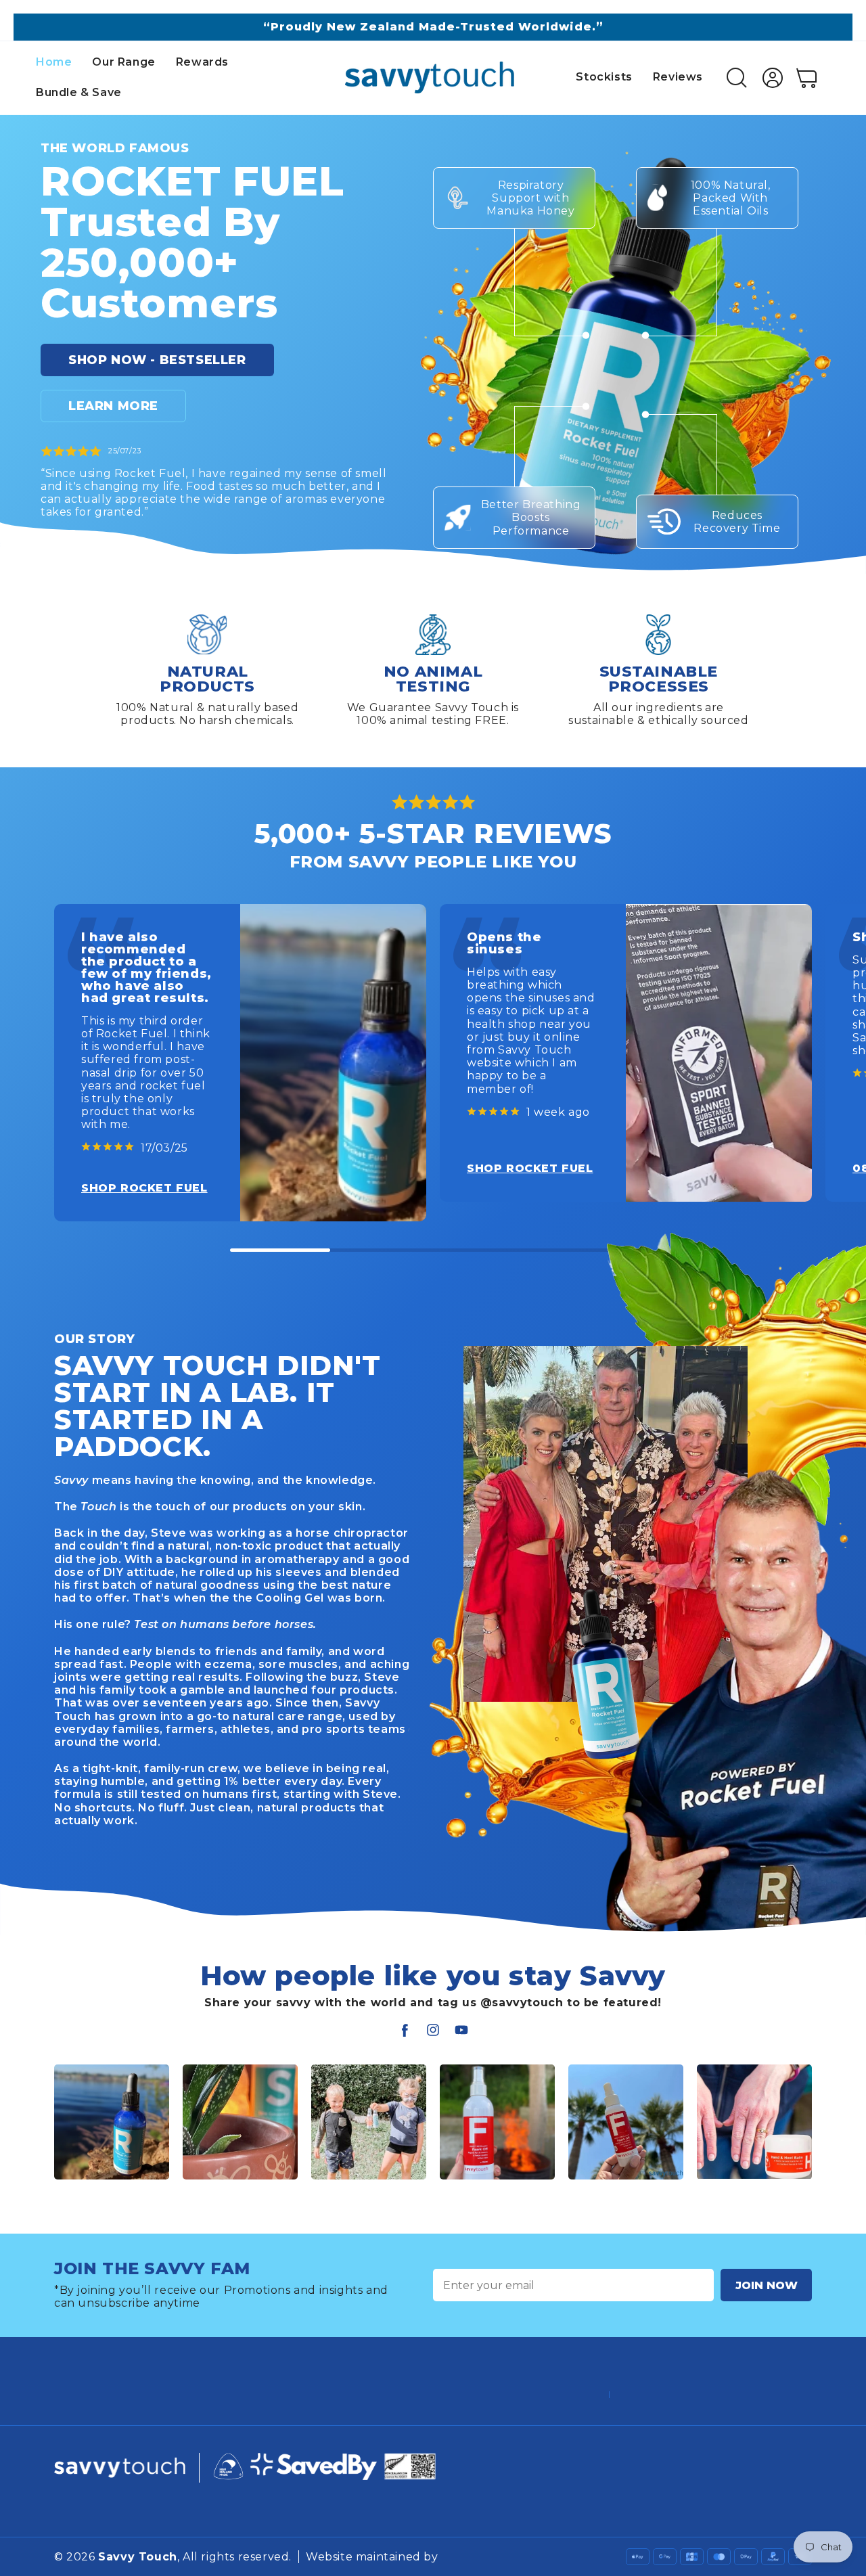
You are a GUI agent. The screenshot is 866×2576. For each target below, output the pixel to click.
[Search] (737, 78)
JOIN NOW (767, 2285)
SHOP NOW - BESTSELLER (157, 360)
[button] (43, 568)
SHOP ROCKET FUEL (144, 1188)
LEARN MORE (113, 406)
